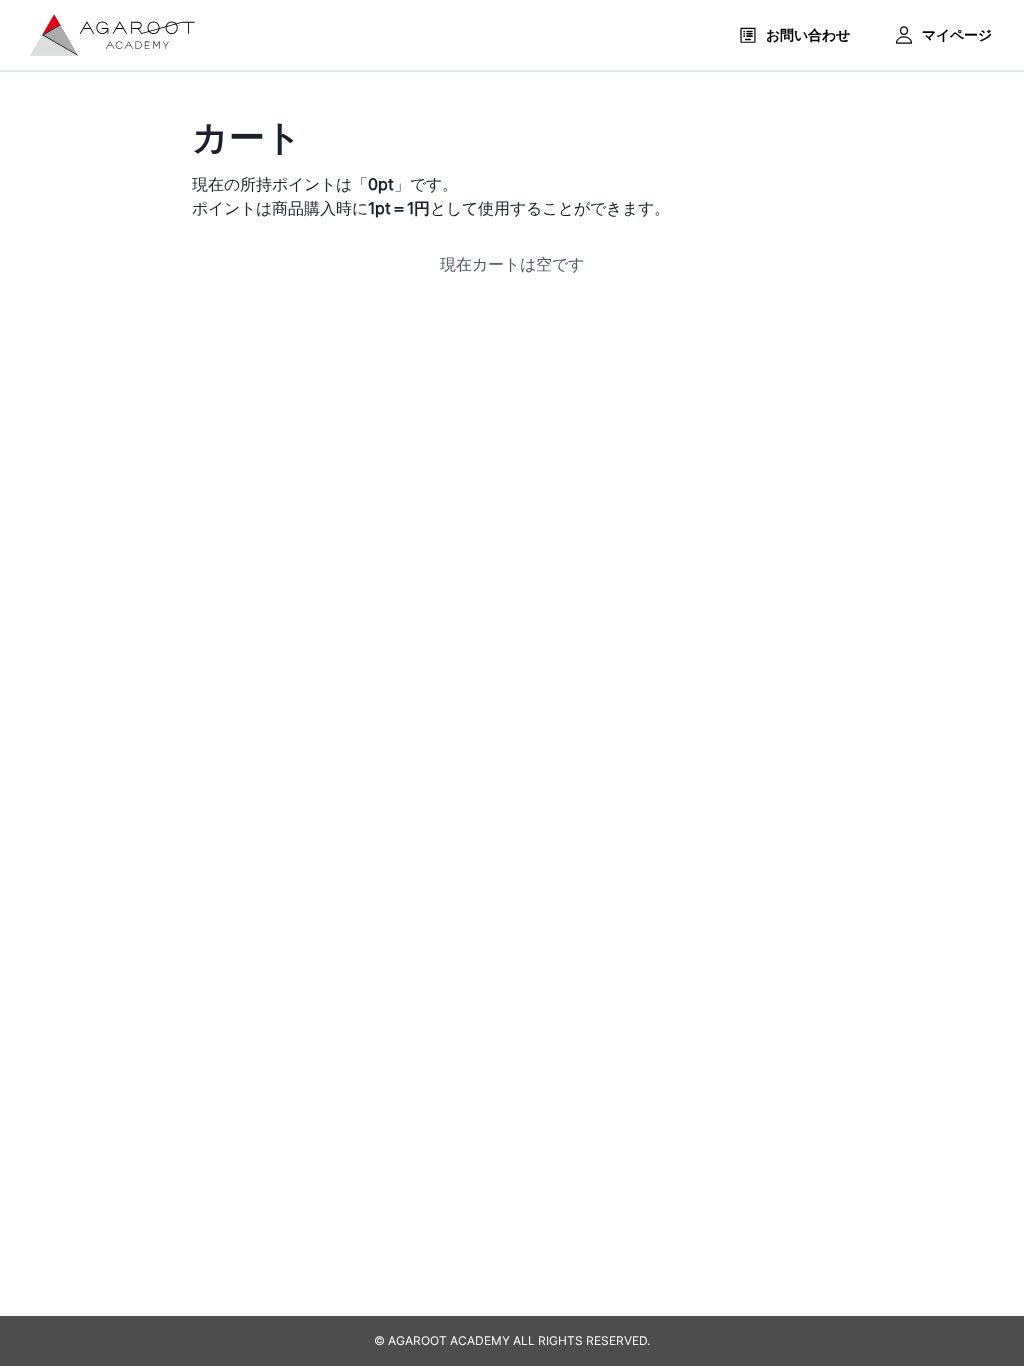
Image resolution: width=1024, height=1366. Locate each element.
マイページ (957, 34)
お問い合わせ (808, 34)
